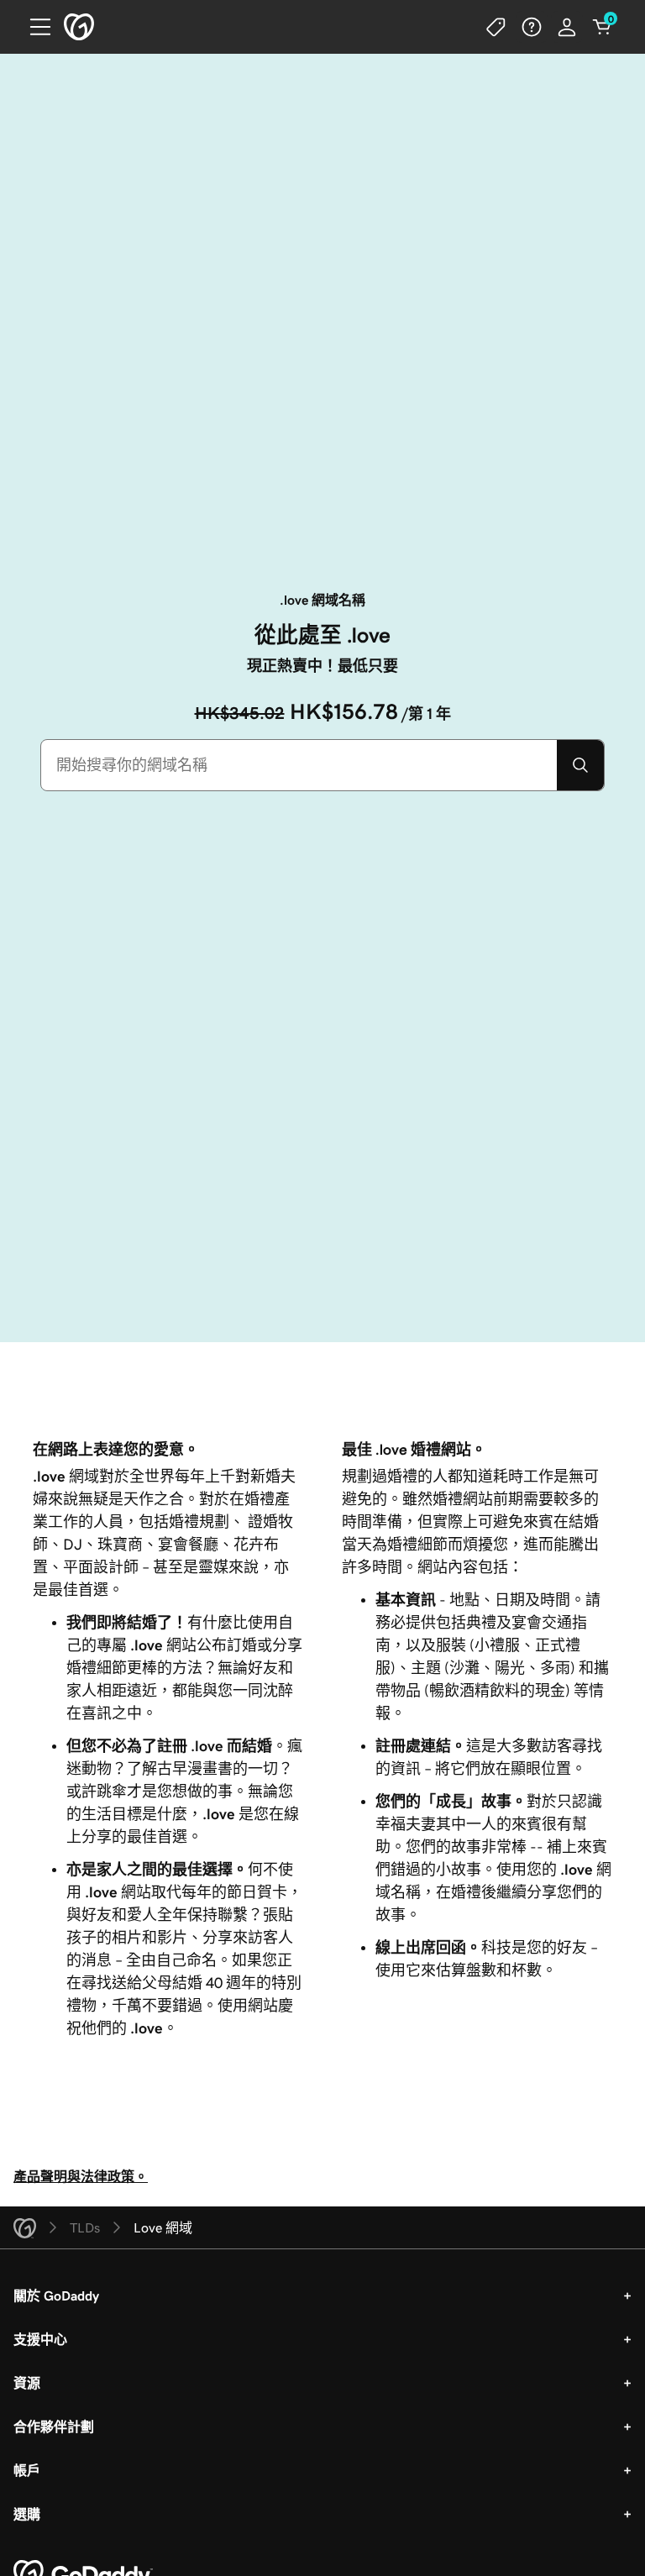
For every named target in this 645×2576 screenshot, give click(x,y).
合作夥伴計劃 (54, 2426)
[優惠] (496, 27)
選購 (27, 2514)
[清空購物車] (602, 27)
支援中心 (40, 2339)
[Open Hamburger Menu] (34, 27)
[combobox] (299, 765)
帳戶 (27, 2470)
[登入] (567, 27)
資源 (27, 2383)
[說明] (532, 27)
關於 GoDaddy (56, 2295)
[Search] (580, 765)
